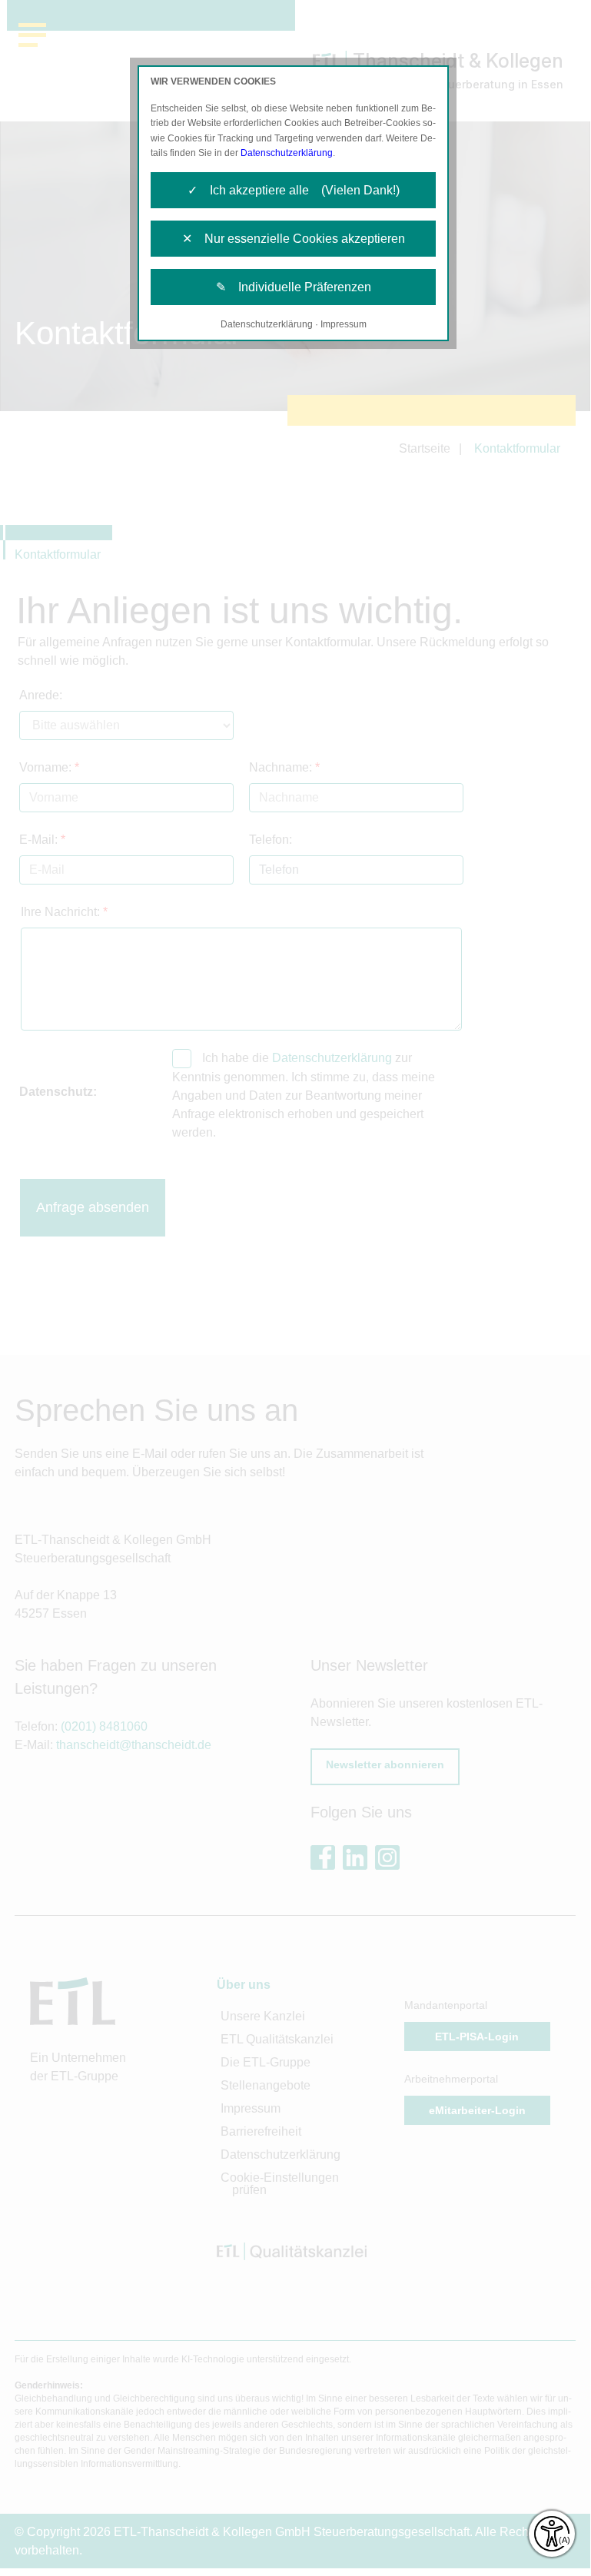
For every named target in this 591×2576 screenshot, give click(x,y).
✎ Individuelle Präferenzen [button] (294, 287)
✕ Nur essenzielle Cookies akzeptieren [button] (294, 239)
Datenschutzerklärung (287, 153)
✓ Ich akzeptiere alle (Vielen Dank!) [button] (294, 190)
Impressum (344, 324)
